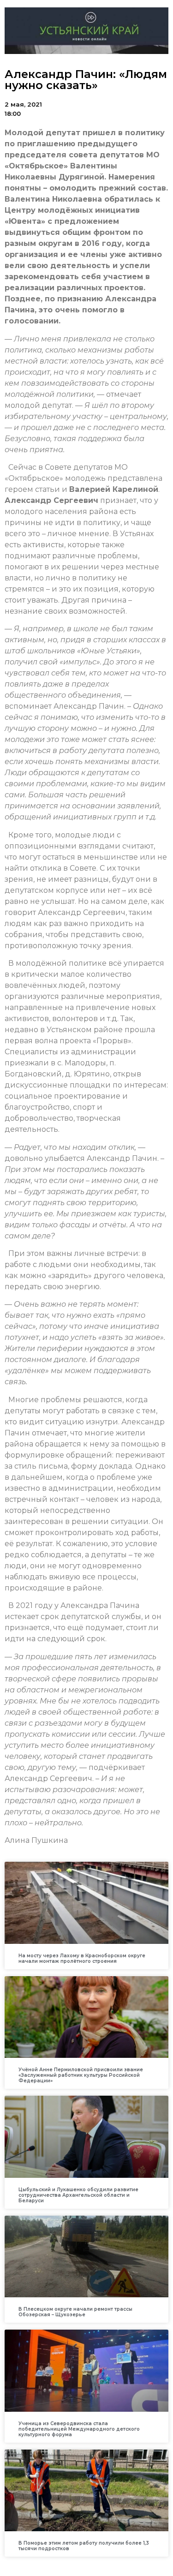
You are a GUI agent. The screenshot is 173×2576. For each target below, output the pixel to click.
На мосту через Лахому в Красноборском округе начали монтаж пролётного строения (82, 1958)
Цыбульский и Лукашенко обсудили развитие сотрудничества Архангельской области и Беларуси (78, 2195)
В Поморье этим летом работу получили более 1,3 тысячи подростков (84, 2546)
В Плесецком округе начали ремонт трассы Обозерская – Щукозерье (75, 2312)
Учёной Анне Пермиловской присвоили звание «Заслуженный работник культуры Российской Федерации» (81, 2075)
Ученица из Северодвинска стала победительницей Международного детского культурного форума (79, 2429)
